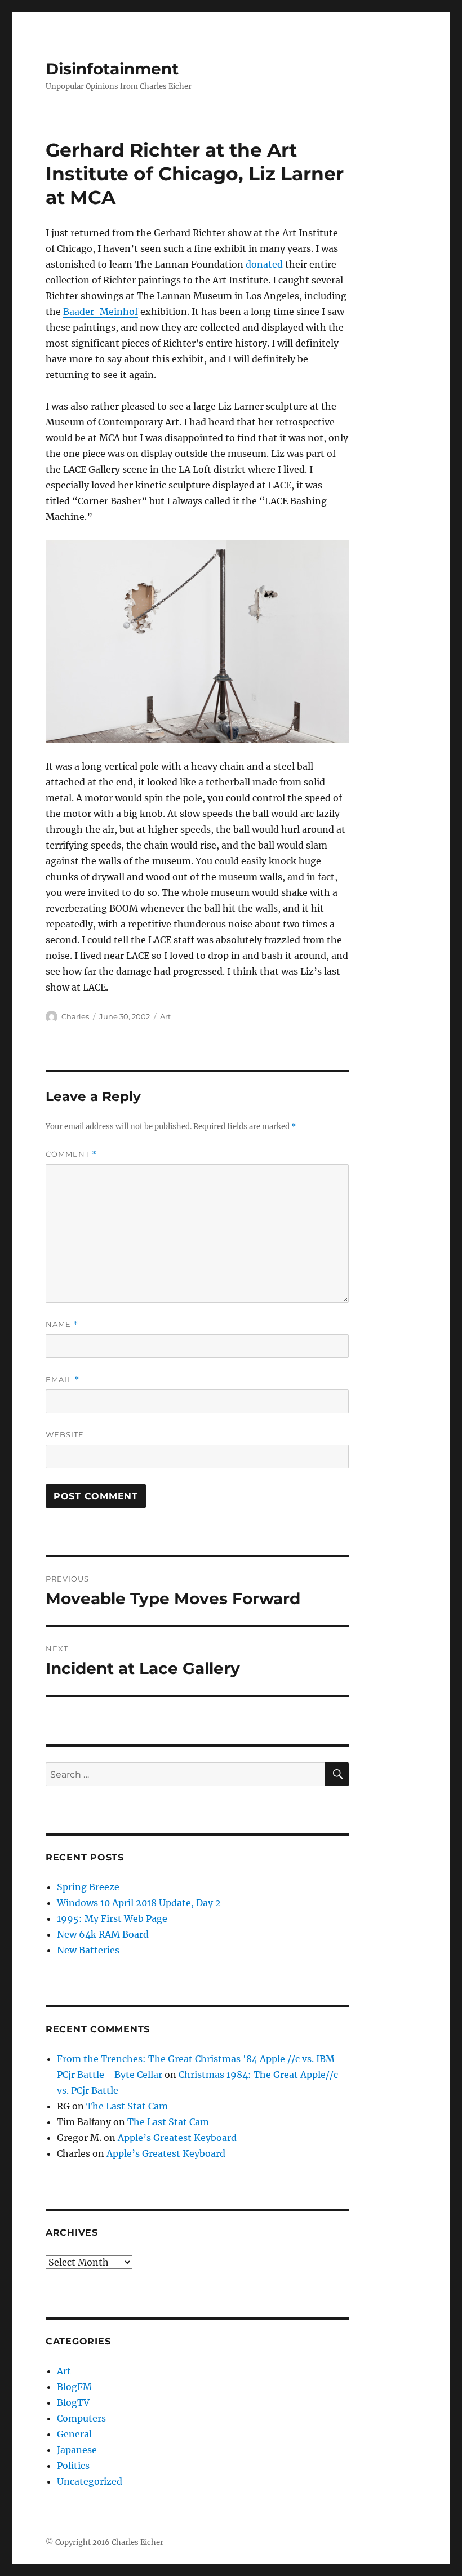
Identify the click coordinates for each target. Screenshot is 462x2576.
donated (264, 264)
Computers (81, 2418)
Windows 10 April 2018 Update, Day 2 (139, 1903)
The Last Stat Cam (127, 2106)
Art (165, 1016)
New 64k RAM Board (103, 1934)
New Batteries (88, 1950)
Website (65, 1434)
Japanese (77, 2450)
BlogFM (74, 2387)
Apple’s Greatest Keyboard (177, 2138)
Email (63, 1380)
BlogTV (73, 2402)
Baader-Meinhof (101, 312)
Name (62, 1324)
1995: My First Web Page (112, 1918)
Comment (71, 1154)
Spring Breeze (88, 1887)
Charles (75, 1016)
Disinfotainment (112, 69)
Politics (73, 2466)
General (74, 2434)
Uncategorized (90, 2481)
